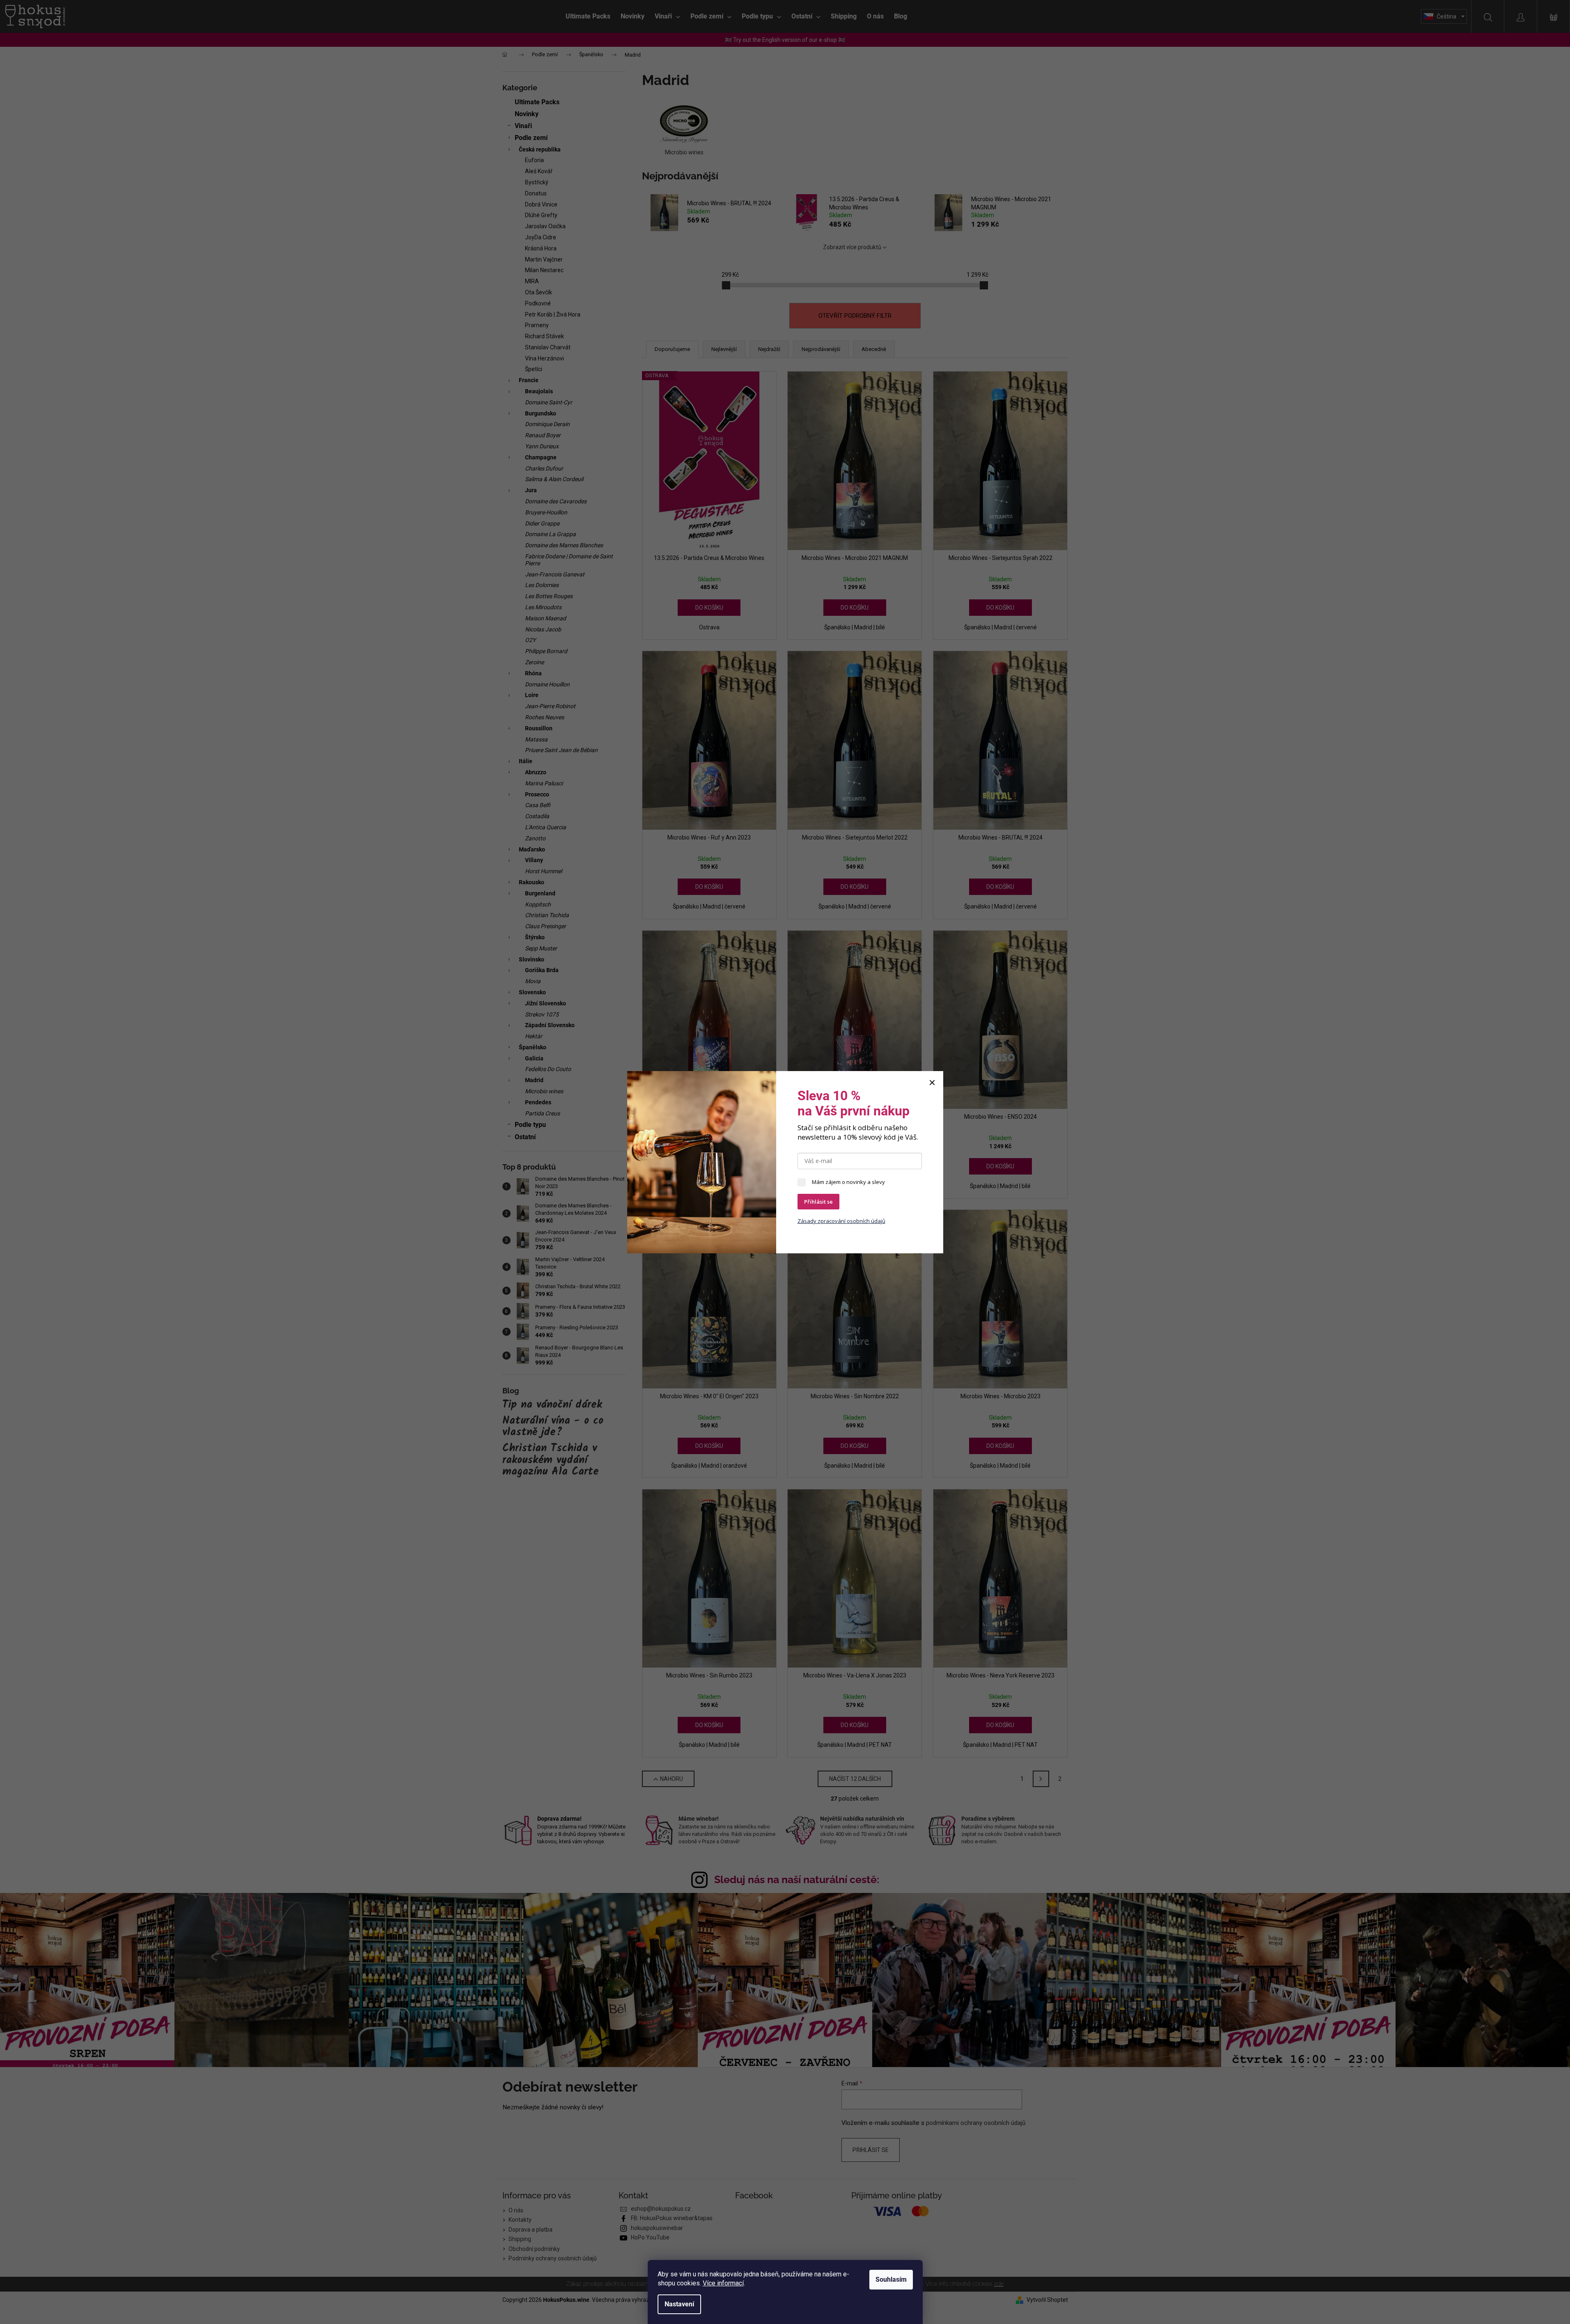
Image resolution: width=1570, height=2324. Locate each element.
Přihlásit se (818, 1202)
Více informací (723, 2283)
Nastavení (679, 2304)
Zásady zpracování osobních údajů (841, 1221)
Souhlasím (891, 2279)
